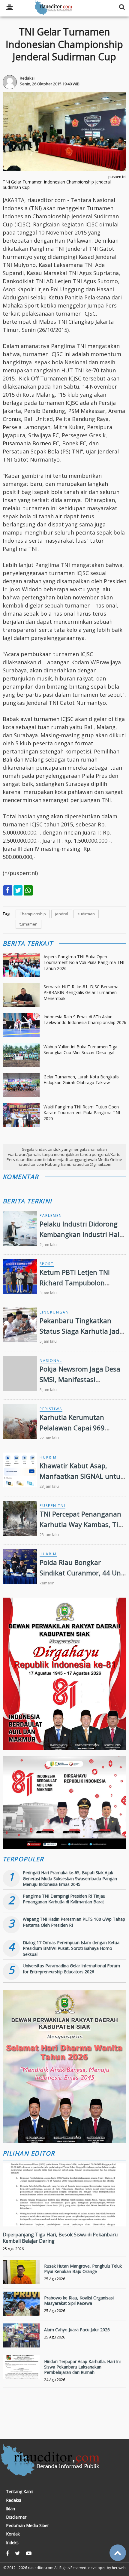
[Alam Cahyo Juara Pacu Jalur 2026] (21, 2342)
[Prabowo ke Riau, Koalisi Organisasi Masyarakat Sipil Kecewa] (21, 2310)
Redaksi (13, 2500)
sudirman (86, 914)
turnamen (28, 924)
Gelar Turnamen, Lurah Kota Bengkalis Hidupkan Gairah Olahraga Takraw (81, 1080)
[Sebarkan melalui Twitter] (18, 890)
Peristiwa (51, 1409)
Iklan (10, 2509)
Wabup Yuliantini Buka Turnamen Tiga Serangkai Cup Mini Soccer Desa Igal (80, 1050)
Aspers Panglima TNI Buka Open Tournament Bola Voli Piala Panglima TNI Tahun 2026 (84, 962)
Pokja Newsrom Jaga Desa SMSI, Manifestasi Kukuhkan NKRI (80, 1379)
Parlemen (51, 1215)
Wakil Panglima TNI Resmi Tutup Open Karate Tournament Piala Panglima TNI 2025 (82, 1113)
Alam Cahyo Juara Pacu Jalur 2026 (77, 2330)
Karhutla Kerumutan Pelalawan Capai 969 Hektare (72, 1428)
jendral (62, 914)
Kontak (13, 2534)
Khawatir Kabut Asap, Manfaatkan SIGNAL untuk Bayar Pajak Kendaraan (82, 1476)
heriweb (119, 2568)
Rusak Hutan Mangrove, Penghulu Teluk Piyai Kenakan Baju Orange (83, 2269)
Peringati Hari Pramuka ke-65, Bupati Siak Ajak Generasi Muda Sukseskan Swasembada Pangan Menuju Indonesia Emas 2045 (70, 1878)
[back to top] (118, 2553)
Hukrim (48, 1457)
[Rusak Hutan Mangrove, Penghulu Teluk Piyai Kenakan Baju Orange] (21, 2278)
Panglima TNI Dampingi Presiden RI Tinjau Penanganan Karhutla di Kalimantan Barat (64, 1899)
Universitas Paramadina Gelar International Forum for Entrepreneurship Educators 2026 (71, 1969)
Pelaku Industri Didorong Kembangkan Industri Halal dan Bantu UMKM (82, 1234)
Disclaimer (16, 2517)
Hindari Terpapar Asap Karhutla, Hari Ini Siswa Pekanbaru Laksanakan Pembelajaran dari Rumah (82, 2367)
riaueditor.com (41, 2568)
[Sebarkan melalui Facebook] (8, 890)
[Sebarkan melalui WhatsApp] (28, 890)
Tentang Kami (20, 2492)
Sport (47, 1264)
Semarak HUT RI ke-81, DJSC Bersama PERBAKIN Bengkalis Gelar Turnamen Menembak (81, 993)
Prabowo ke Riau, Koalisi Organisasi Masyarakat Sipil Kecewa (79, 2300)
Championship (33, 914)
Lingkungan (54, 1312)
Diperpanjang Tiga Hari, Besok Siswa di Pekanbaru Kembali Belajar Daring (60, 2238)
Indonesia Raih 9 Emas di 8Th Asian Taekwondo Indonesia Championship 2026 (85, 1020)
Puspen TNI (52, 1506)
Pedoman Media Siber (27, 2526)
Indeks (12, 2543)
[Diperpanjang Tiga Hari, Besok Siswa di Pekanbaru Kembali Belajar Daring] (65, 2215)
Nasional (51, 1361)
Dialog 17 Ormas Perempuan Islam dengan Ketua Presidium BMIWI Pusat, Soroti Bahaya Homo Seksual (71, 1948)
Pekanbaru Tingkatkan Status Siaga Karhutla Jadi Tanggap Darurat (80, 1331)
